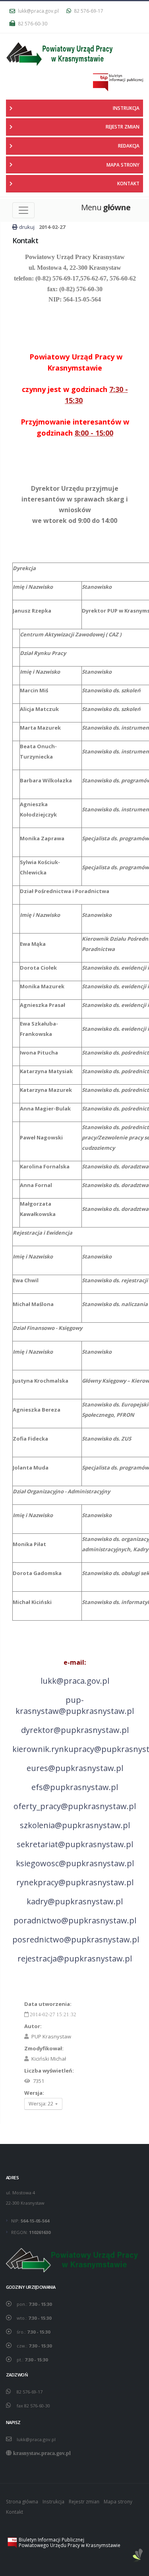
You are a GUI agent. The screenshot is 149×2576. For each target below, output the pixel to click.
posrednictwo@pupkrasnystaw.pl (76, 1939)
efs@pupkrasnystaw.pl (75, 1787)
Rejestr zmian (84, 2501)
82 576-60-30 (32, 23)
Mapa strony (118, 2501)
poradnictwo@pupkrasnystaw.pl (75, 1920)
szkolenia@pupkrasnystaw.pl (75, 1825)
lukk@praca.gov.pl (38, 11)
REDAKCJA (129, 146)
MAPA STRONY (123, 165)
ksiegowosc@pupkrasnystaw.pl (75, 1863)
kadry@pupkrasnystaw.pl (75, 1901)
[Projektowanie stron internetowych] (138, 2556)
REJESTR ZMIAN (123, 127)
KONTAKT (128, 183)
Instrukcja (53, 2501)
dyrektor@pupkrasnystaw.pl (75, 1730)
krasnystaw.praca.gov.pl (42, 2453)
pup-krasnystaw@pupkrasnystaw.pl (75, 1705)
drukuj (27, 227)
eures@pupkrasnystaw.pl (75, 1768)
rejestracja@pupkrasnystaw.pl (75, 1958)
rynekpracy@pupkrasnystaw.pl (75, 1882)
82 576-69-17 (88, 11)
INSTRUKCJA (126, 108)
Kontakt (15, 2512)
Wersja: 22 (42, 2103)
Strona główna (22, 2501)
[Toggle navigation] (23, 210)
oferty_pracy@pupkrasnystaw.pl (75, 1806)
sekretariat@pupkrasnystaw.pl (75, 1844)
